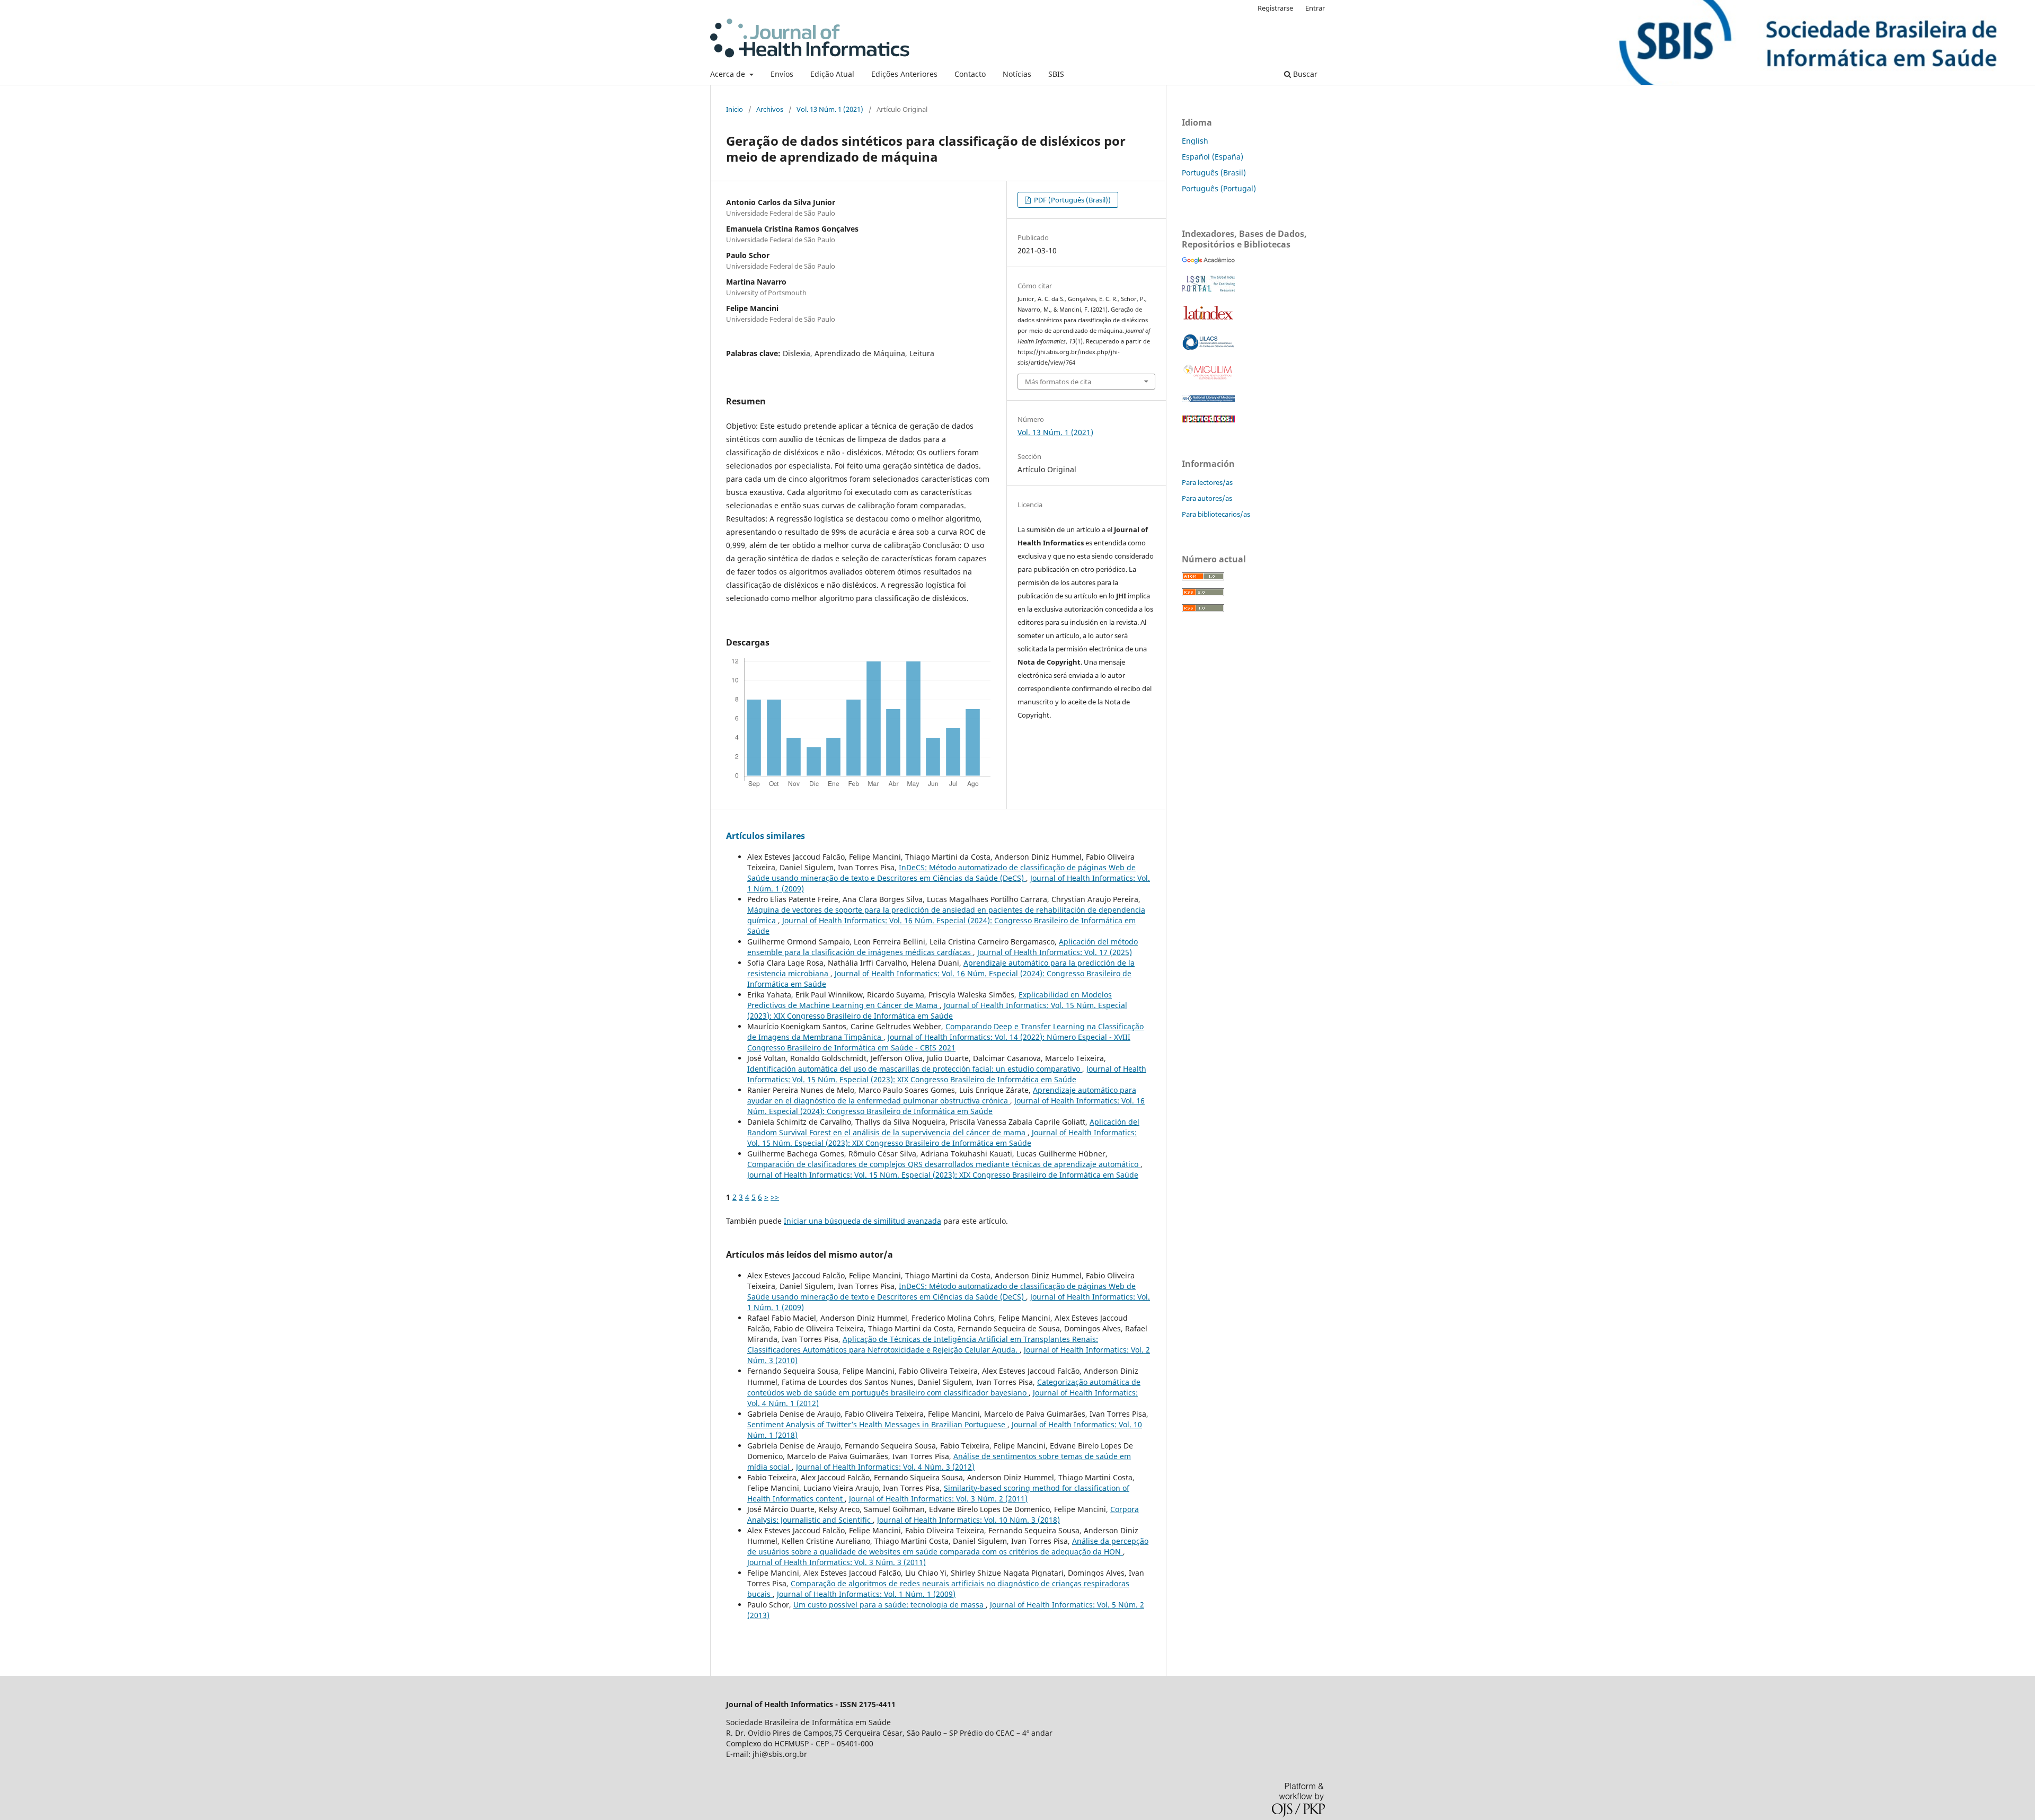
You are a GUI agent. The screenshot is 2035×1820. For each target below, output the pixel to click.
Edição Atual (832, 74)
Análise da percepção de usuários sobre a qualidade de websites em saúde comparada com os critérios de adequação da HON (948, 1546)
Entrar (1315, 8)
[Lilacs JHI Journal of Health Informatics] (1208, 347)
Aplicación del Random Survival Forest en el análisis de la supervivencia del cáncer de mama (943, 1127)
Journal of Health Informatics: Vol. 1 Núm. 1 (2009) (866, 1594)
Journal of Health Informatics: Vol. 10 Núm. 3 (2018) (968, 1520)
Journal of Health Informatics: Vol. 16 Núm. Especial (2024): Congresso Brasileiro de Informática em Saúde (946, 1106)
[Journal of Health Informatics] (1208, 261)
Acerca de (729, 74)
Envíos (782, 74)
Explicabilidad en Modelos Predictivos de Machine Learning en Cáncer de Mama (930, 1000)
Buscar (1304, 74)
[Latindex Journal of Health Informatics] (1208, 319)
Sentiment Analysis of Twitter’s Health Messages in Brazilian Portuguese (877, 1424)
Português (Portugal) (1219, 188)
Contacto (970, 74)
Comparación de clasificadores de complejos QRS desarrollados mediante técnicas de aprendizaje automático (944, 1164)
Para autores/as (1207, 498)
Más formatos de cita (1058, 382)
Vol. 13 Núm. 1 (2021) (830, 109)
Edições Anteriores (904, 74)
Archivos (770, 109)
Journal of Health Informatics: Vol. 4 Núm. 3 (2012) (885, 1467)
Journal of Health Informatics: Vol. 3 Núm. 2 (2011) (938, 1499)
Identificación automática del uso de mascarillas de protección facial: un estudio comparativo (915, 1069)
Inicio (735, 109)
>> (775, 1197)
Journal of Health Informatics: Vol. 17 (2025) (1055, 952)
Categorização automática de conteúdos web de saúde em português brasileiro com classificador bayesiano (944, 1387)
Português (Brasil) (1214, 173)
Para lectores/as (1207, 482)
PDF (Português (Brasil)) (1072, 200)
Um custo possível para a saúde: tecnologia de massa (890, 1605)
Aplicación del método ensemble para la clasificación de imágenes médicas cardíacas (943, 947)
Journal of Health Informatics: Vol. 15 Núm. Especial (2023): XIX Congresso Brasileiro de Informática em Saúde (937, 1010)
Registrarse (1275, 8)
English (1195, 141)
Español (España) (1213, 157)
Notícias (1017, 74)
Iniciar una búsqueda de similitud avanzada (862, 1221)
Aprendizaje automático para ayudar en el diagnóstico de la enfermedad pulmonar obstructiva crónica (942, 1095)
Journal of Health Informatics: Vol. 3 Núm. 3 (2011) (837, 1562)
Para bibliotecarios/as (1216, 514)
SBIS (1056, 74)
